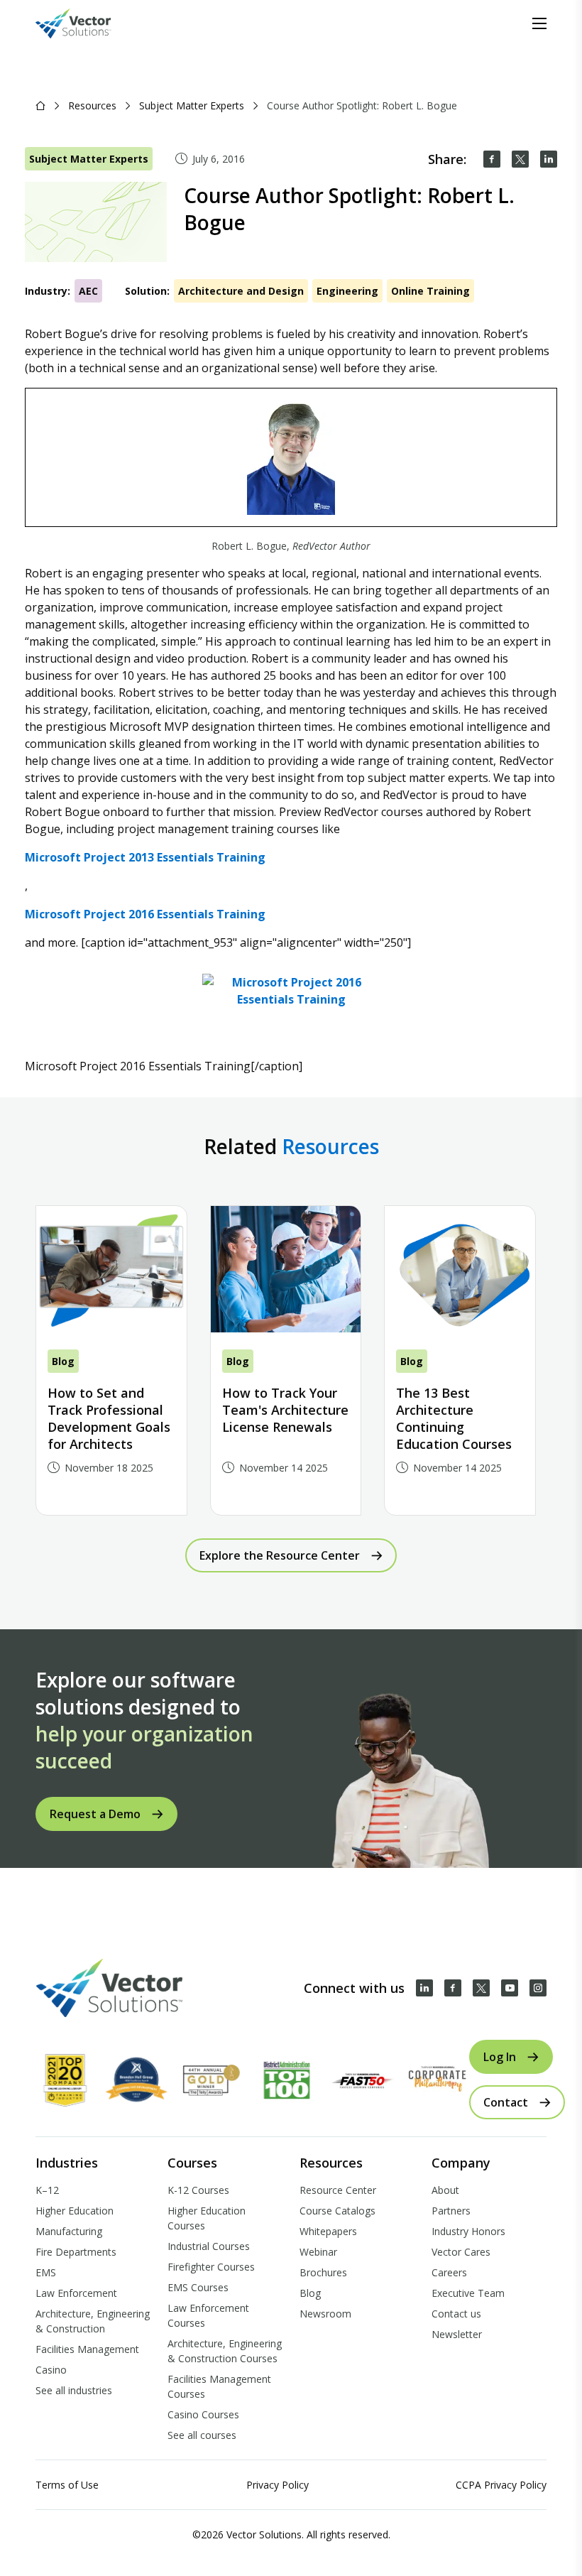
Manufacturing (69, 2231)
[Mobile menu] (539, 23)
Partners (451, 2211)
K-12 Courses (198, 2190)
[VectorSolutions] (88, 23)
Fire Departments (76, 2252)
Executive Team (468, 2293)
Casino (51, 2370)
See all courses (202, 2435)
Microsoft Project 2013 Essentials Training (145, 857)
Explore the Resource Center (280, 1555)
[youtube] (510, 1988)
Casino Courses (203, 2414)
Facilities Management (87, 2349)
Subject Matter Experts (192, 105)
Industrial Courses (209, 2246)
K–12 (47, 2190)
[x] (481, 1988)
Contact (506, 2102)
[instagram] (538, 1988)
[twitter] (520, 159)
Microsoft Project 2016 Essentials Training (145, 914)
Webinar (318, 2252)
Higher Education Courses (207, 2218)
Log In (500, 2057)
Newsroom (325, 2314)
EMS (46, 2272)
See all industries (74, 2390)
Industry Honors (468, 2231)
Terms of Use (67, 2485)
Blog (310, 2293)
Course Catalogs (337, 2211)
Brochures (323, 2272)
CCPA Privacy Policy (501, 2485)
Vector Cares (461, 2252)
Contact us (456, 2314)
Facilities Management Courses (219, 2386)
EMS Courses (198, 2287)
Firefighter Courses (211, 2267)
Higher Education (75, 2211)
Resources (92, 105)
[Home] (40, 105)
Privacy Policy (278, 2485)
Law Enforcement (76, 2293)
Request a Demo (95, 1814)
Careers (449, 2272)
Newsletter (457, 2334)
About (445, 2190)
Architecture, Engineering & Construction (93, 2321)
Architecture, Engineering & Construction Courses (225, 2351)
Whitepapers (328, 2231)
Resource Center (338, 2190)
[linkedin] (549, 159)
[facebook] (492, 159)
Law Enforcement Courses (208, 2315)
